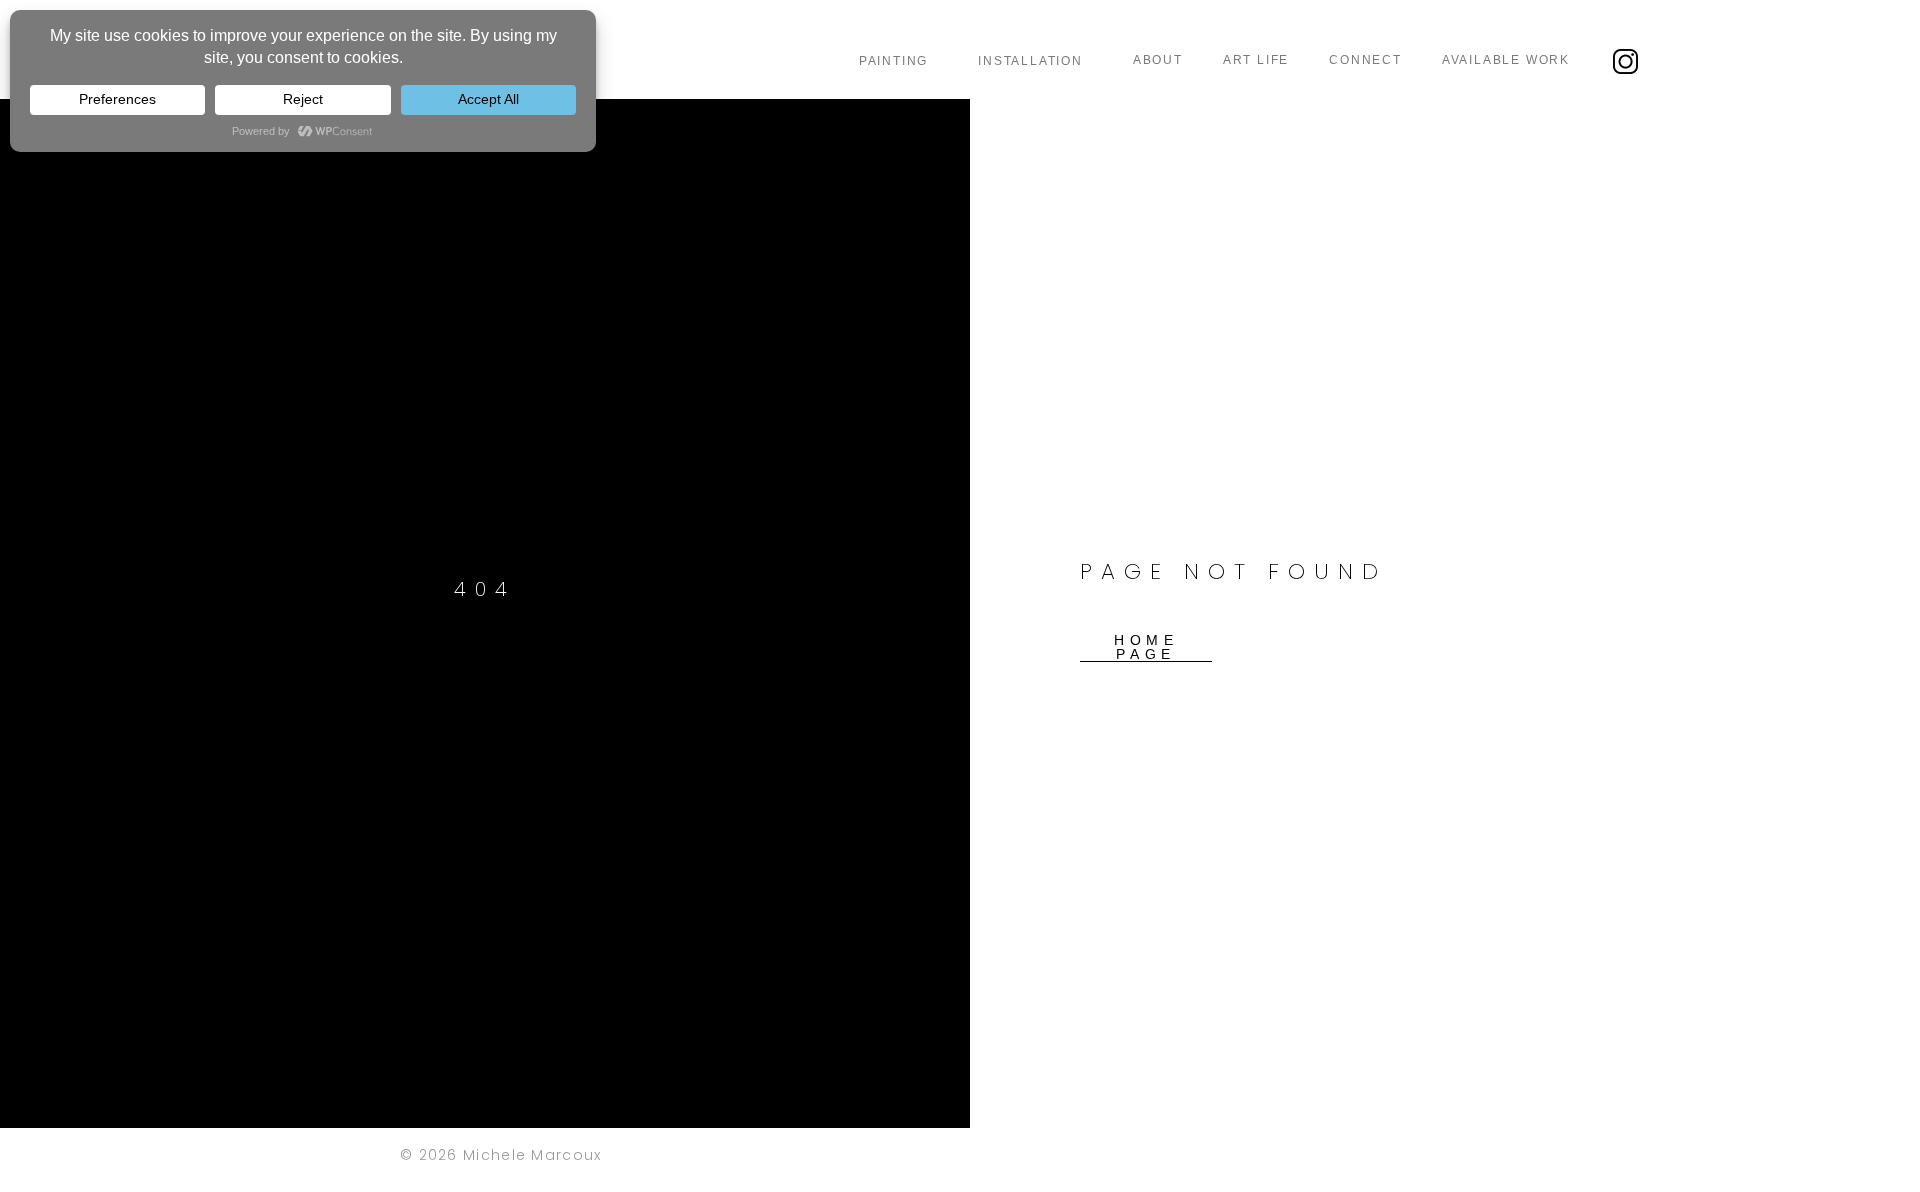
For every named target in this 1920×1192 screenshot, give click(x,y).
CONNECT (1365, 60)
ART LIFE (1256, 60)
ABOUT (1158, 60)
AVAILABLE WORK (1506, 60)
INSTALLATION (1030, 61)
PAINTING (893, 61)
